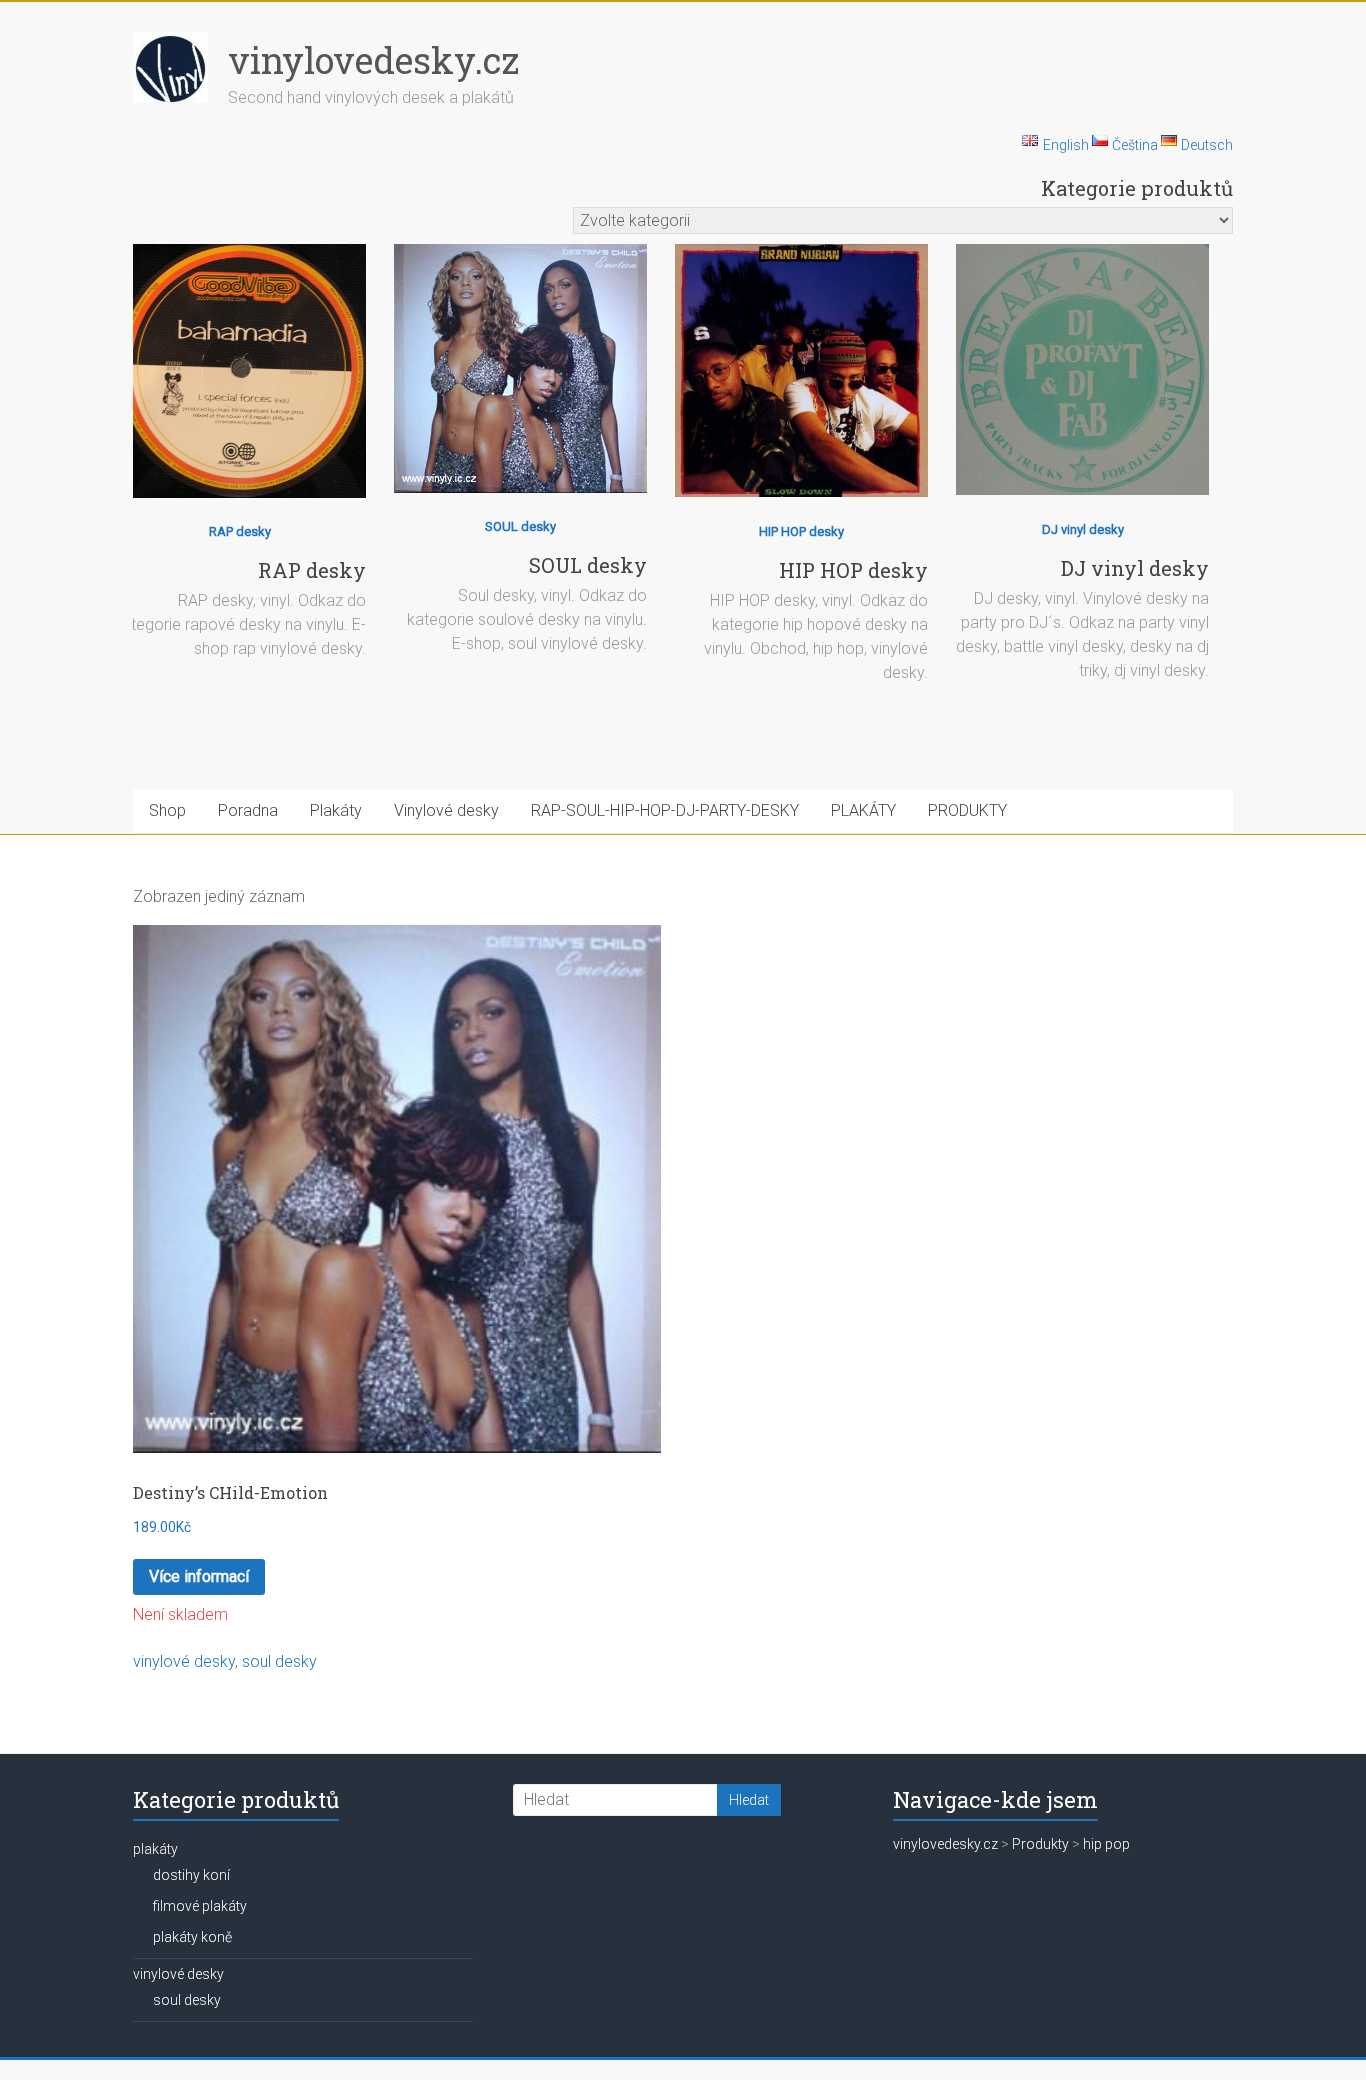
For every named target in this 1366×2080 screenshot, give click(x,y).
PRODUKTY (967, 810)
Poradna (248, 810)
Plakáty (336, 810)
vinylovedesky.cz (373, 60)
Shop (167, 810)
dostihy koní (191, 1875)
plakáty (155, 1849)
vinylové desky (184, 1661)
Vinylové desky (446, 810)
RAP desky (240, 531)
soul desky (279, 1661)
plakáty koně (192, 1937)
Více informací (199, 1576)
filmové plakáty (200, 1906)
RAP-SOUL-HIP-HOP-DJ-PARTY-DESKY (665, 810)
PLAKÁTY (863, 810)
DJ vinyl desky (1083, 529)
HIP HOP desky (801, 531)
